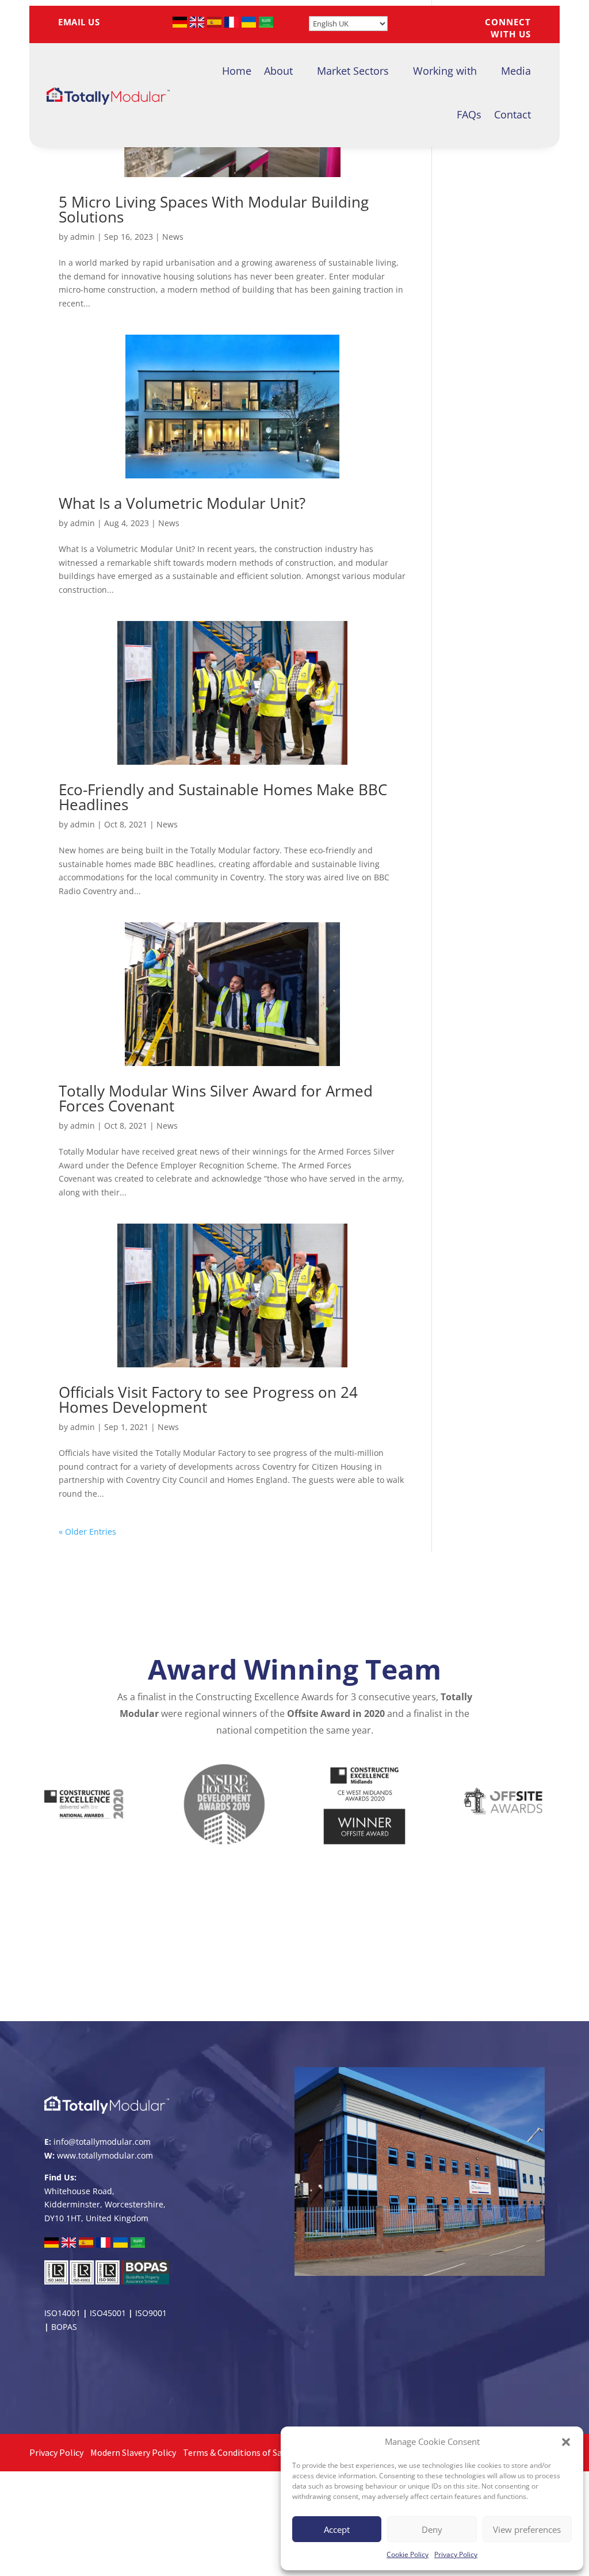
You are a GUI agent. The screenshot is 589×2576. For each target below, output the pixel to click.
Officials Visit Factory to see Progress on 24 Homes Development (208, 1400)
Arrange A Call (295, 1983)
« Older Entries (87, 1532)
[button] (566, 2442)
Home (237, 71)
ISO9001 (151, 2313)
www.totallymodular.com (105, 2155)
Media (516, 71)
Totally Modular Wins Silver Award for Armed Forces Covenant (216, 1098)
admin (83, 237)
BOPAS (64, 2327)
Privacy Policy (456, 2554)
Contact (512, 114)
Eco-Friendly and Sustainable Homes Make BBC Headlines (223, 797)
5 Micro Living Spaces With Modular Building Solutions (214, 209)
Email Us (83, 22)
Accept (337, 2529)
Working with (445, 71)
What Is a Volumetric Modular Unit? (182, 503)
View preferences (527, 2529)
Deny (432, 2529)
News (173, 237)
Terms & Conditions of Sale (236, 2452)
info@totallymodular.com (102, 2142)
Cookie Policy (408, 2554)
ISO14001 (62, 2313)
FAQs (469, 114)
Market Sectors (353, 71)
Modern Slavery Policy (133, 2452)
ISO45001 (108, 2313)
